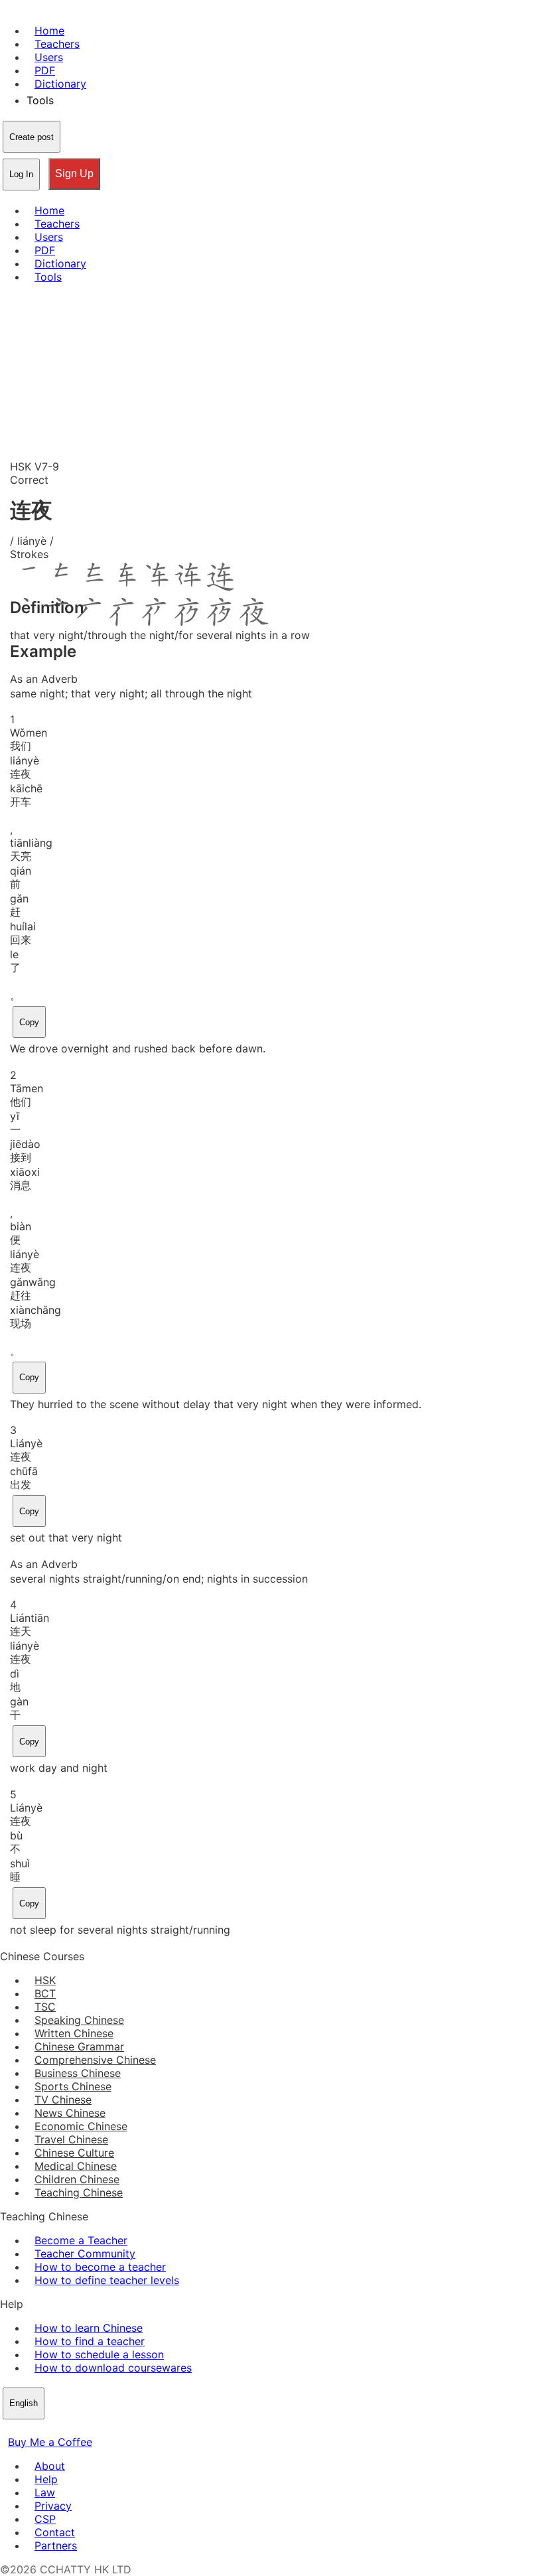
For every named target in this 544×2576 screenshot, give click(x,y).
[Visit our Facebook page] (8, 2429)
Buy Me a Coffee (50, 2442)
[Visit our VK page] (40, 2429)
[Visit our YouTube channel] (56, 2429)
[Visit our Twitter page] (24, 2429)
